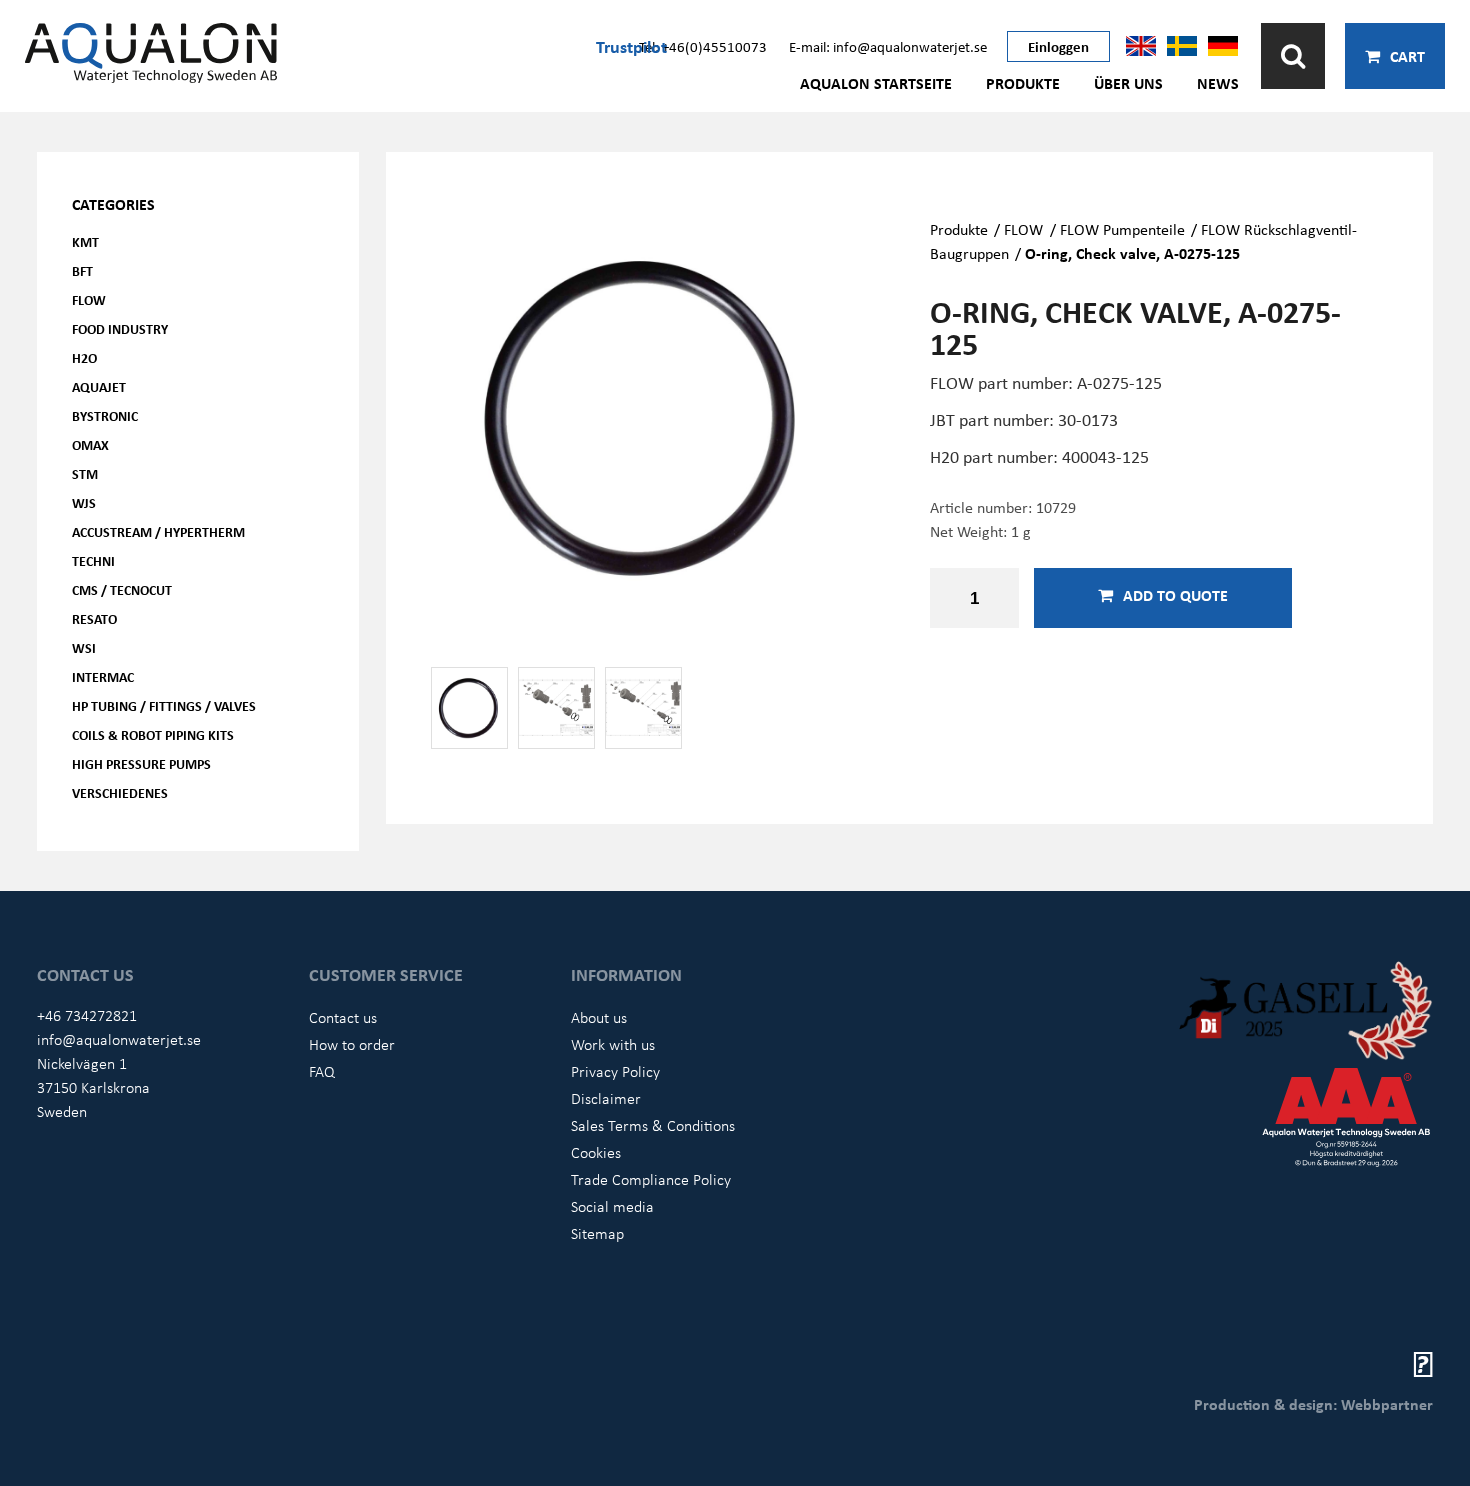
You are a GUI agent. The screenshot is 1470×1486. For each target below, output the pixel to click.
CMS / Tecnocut (122, 589)
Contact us (343, 1017)
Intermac (103, 676)
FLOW (89, 299)
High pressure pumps (141, 763)
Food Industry (120, 328)
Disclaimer (606, 1098)
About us (599, 1017)
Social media (612, 1206)
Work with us (613, 1044)
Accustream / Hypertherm (158, 531)
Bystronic (105, 415)
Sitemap (597, 1233)
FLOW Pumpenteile (1122, 229)
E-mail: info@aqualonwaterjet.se (888, 46)
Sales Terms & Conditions (653, 1125)
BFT (82, 270)
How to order (352, 1044)
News (1218, 83)
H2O (84, 357)
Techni (93, 560)
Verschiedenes (120, 792)
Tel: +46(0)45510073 (703, 46)
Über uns (1128, 83)
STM (85, 473)
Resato (94, 618)
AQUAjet (99, 386)
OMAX (90, 444)
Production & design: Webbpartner (1313, 1404)
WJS (84, 502)
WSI (84, 647)
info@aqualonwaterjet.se (119, 1039)
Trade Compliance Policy (651, 1179)
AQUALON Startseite (876, 83)
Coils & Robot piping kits (153, 734)
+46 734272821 (87, 1015)
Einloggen (1058, 46)
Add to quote (1175, 595)
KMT (85, 241)
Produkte (1023, 83)
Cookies (596, 1152)
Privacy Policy (615, 1071)
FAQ (322, 1071)
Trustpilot (631, 46)
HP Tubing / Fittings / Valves (164, 705)
